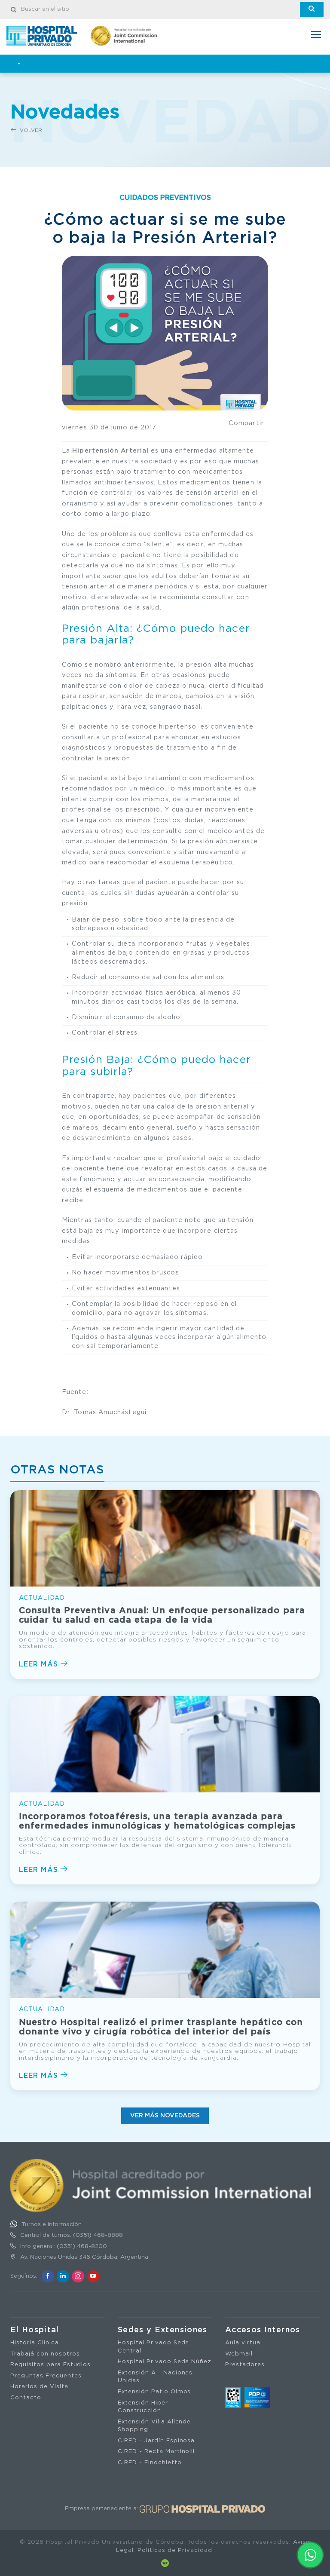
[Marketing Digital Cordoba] (165, 2563)
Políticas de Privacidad (175, 2550)
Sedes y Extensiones (163, 2330)
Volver (30, 130)
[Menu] (316, 35)
